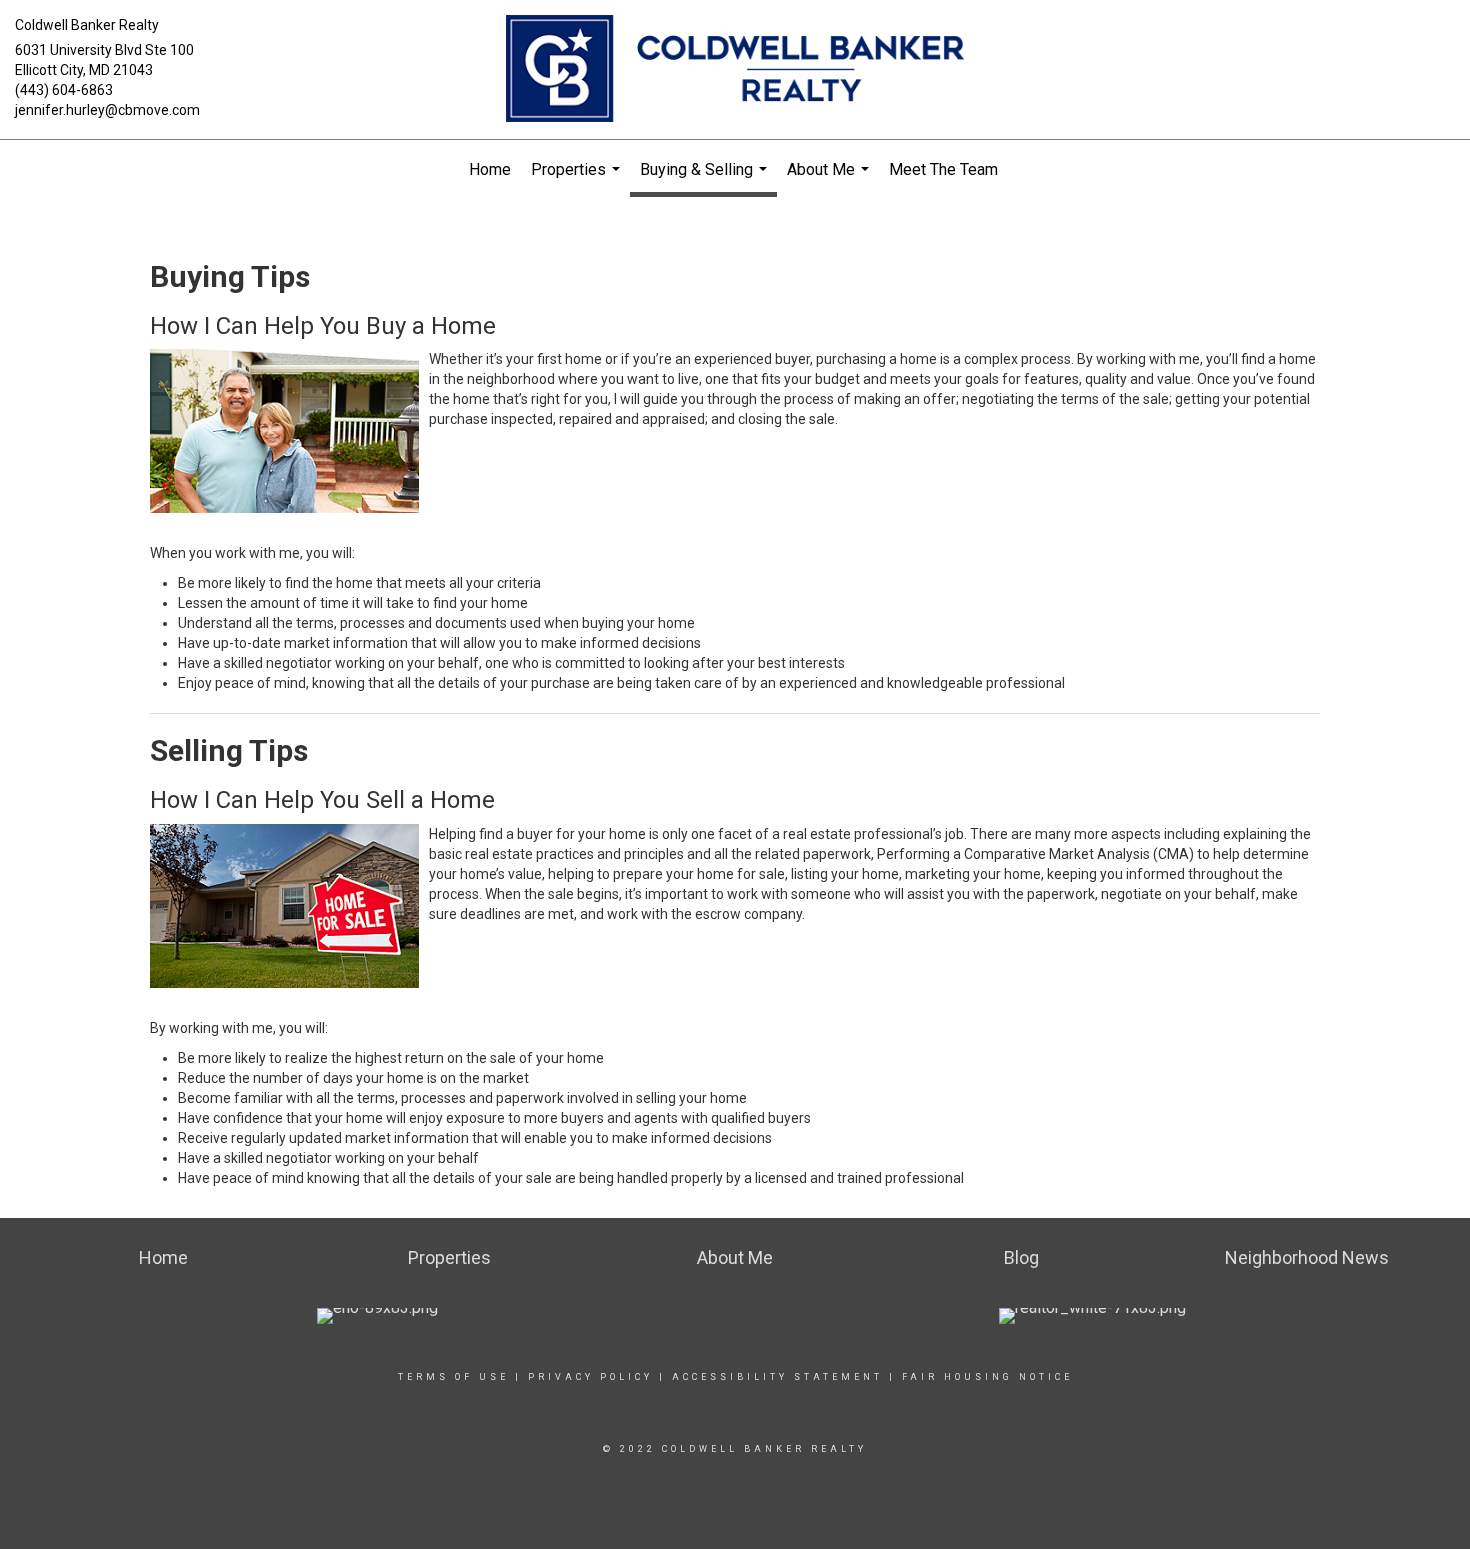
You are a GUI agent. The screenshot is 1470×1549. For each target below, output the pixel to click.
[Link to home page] (734, 70)
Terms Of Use (453, 1377)
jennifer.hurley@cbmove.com (107, 110)
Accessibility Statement (777, 1377)
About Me (830, 180)
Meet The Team (943, 169)
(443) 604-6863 (64, 90)
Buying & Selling (706, 178)
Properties (578, 180)
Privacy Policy (590, 1377)
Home (490, 169)
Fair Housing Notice (987, 1377)
